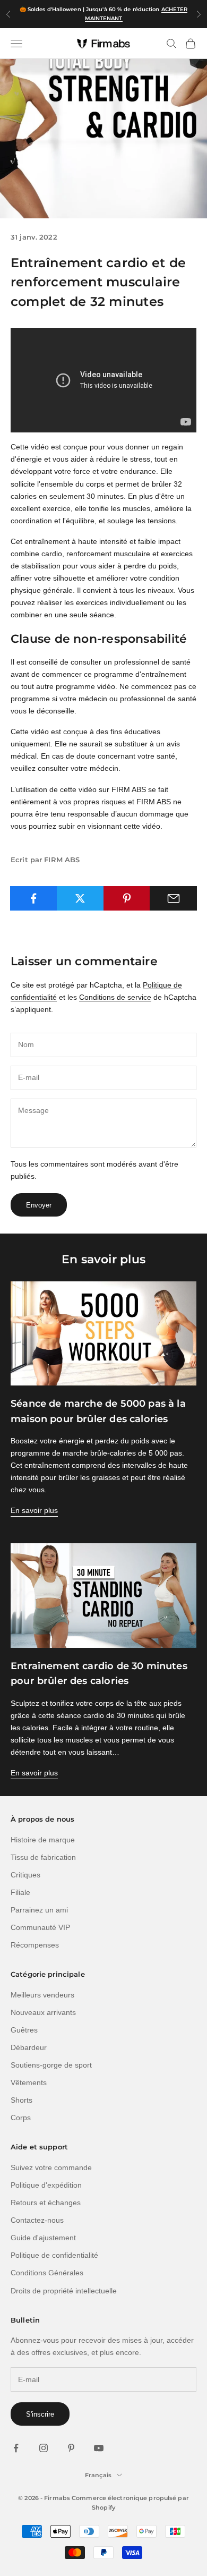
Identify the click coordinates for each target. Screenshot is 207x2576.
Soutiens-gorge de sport (51, 2065)
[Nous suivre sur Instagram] (44, 2448)
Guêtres (24, 2030)
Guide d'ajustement (43, 2238)
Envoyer (39, 1205)
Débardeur (29, 2047)
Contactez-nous (37, 2220)
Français (98, 2475)
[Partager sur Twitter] (80, 898)
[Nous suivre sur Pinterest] (71, 2448)
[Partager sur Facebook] (34, 898)
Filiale (20, 1892)
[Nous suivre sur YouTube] (99, 2448)
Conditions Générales (47, 2273)
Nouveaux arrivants (43, 2012)
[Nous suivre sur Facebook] (16, 2448)
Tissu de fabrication (43, 1857)
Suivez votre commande (51, 2167)
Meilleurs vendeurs (42, 1995)
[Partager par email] (173, 898)
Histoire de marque (43, 1840)
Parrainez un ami (39, 1910)
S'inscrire (40, 2414)
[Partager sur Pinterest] (127, 898)
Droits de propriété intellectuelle (64, 2291)
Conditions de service (115, 997)
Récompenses (35, 1945)
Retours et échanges (46, 2203)
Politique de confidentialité (54, 2255)
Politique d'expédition (46, 2185)
